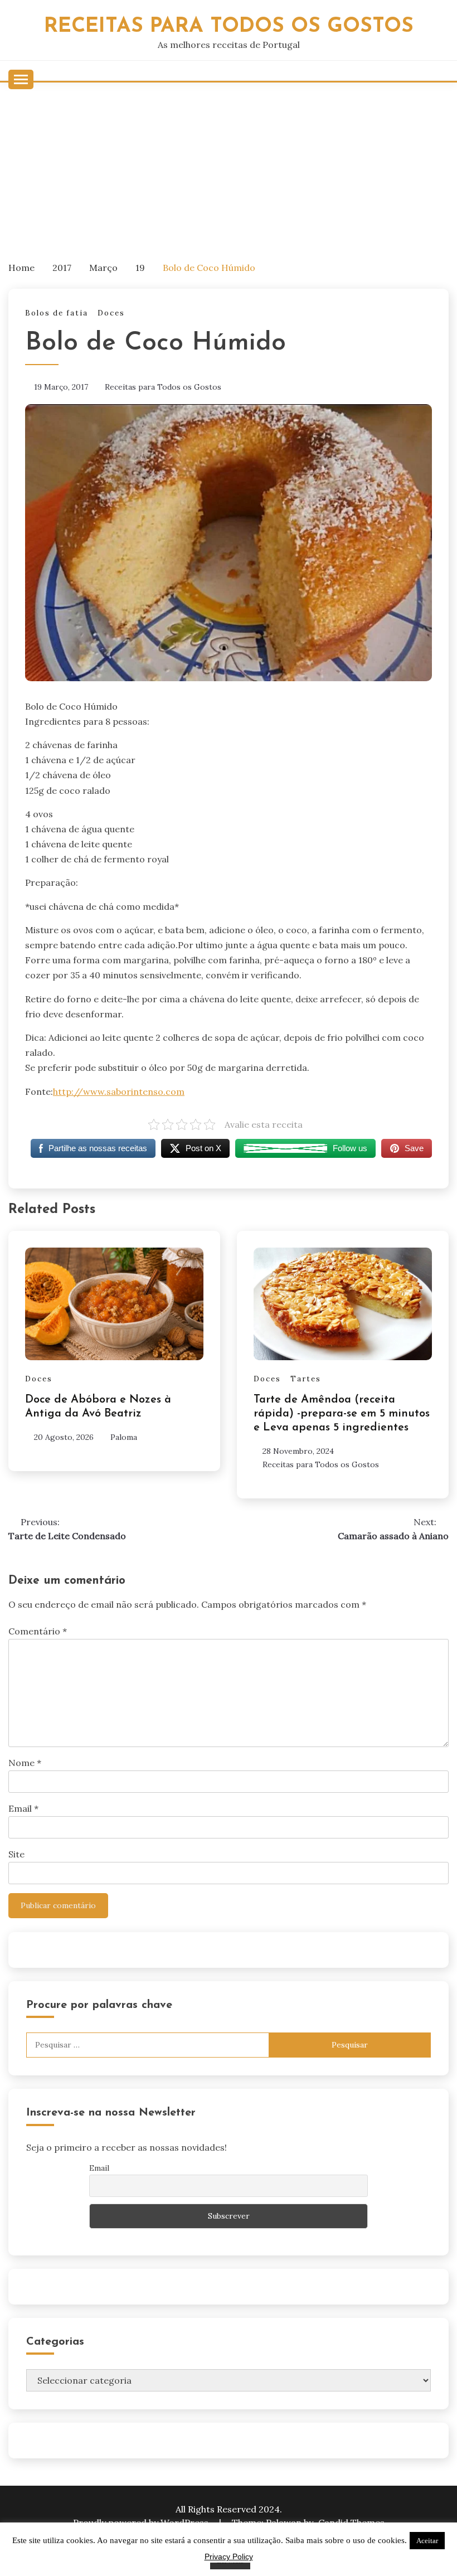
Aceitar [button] (427, 2541)
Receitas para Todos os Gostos (163, 387)
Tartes (306, 1379)
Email (23, 1808)
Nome (25, 1763)
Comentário (38, 1631)
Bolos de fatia (57, 313)
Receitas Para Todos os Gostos (229, 26)
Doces (111, 313)
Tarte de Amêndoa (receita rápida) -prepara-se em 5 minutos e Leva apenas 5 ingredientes (342, 1414)
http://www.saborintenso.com (119, 1091)
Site (16, 1854)
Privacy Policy (229, 2556)
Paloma (124, 1437)
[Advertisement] (229, 166)
